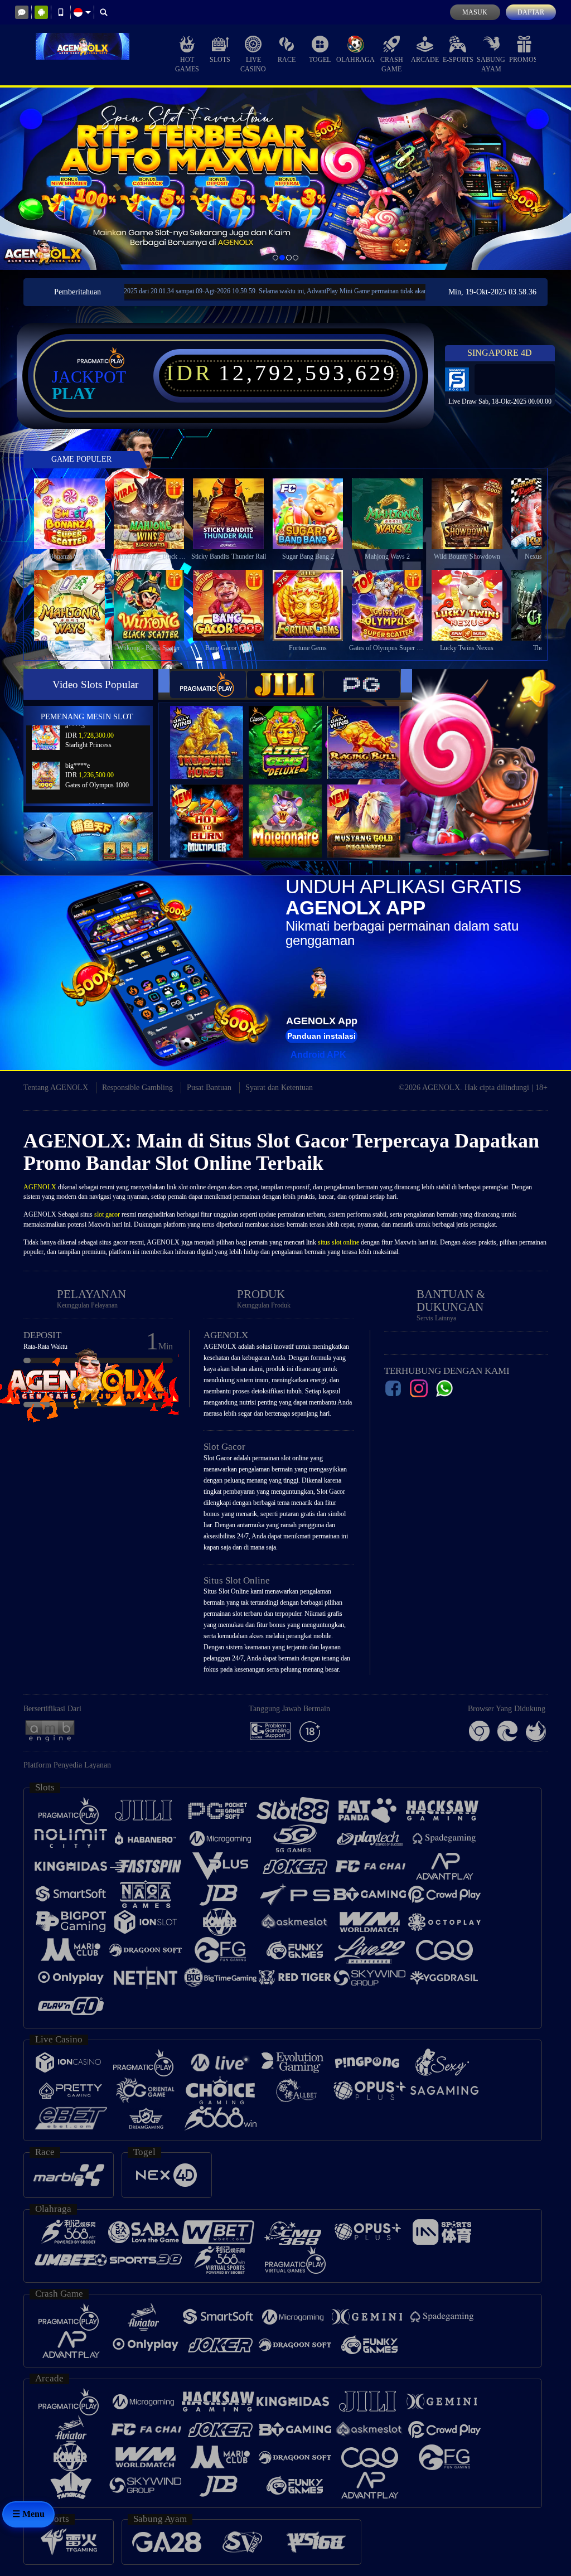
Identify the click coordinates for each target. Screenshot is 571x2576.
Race (287, 60)
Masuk (475, 12)
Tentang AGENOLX (56, 1088)
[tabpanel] (285, 179)
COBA (214, 731)
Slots (220, 60)
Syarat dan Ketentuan (279, 1088)
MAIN (76, 514)
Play (74, 394)
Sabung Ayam (491, 64)
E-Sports (458, 60)
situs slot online (338, 1242)
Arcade (425, 60)
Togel (320, 60)
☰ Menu (28, 2514)
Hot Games (187, 64)
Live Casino (253, 64)
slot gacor (107, 1214)
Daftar (531, 12)
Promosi (524, 60)
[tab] (208, 684)
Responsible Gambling (137, 1088)
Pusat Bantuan (209, 1088)
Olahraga (355, 60)
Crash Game (392, 64)
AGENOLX (40, 1187)
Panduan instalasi (321, 1036)
